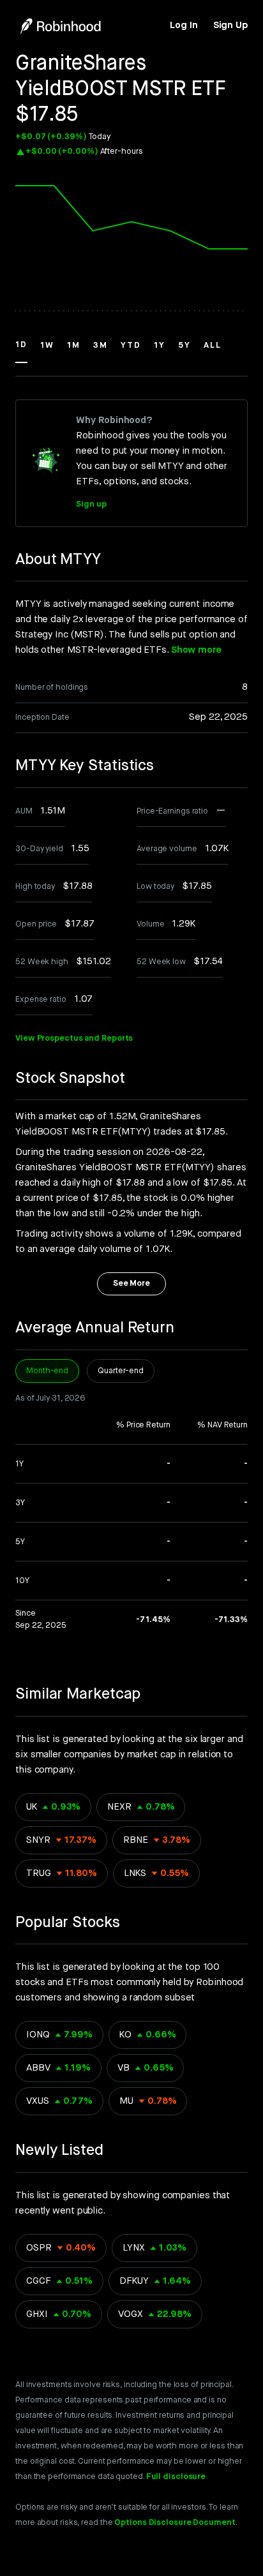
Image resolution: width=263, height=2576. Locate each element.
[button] (21, 351)
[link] (184, 26)
